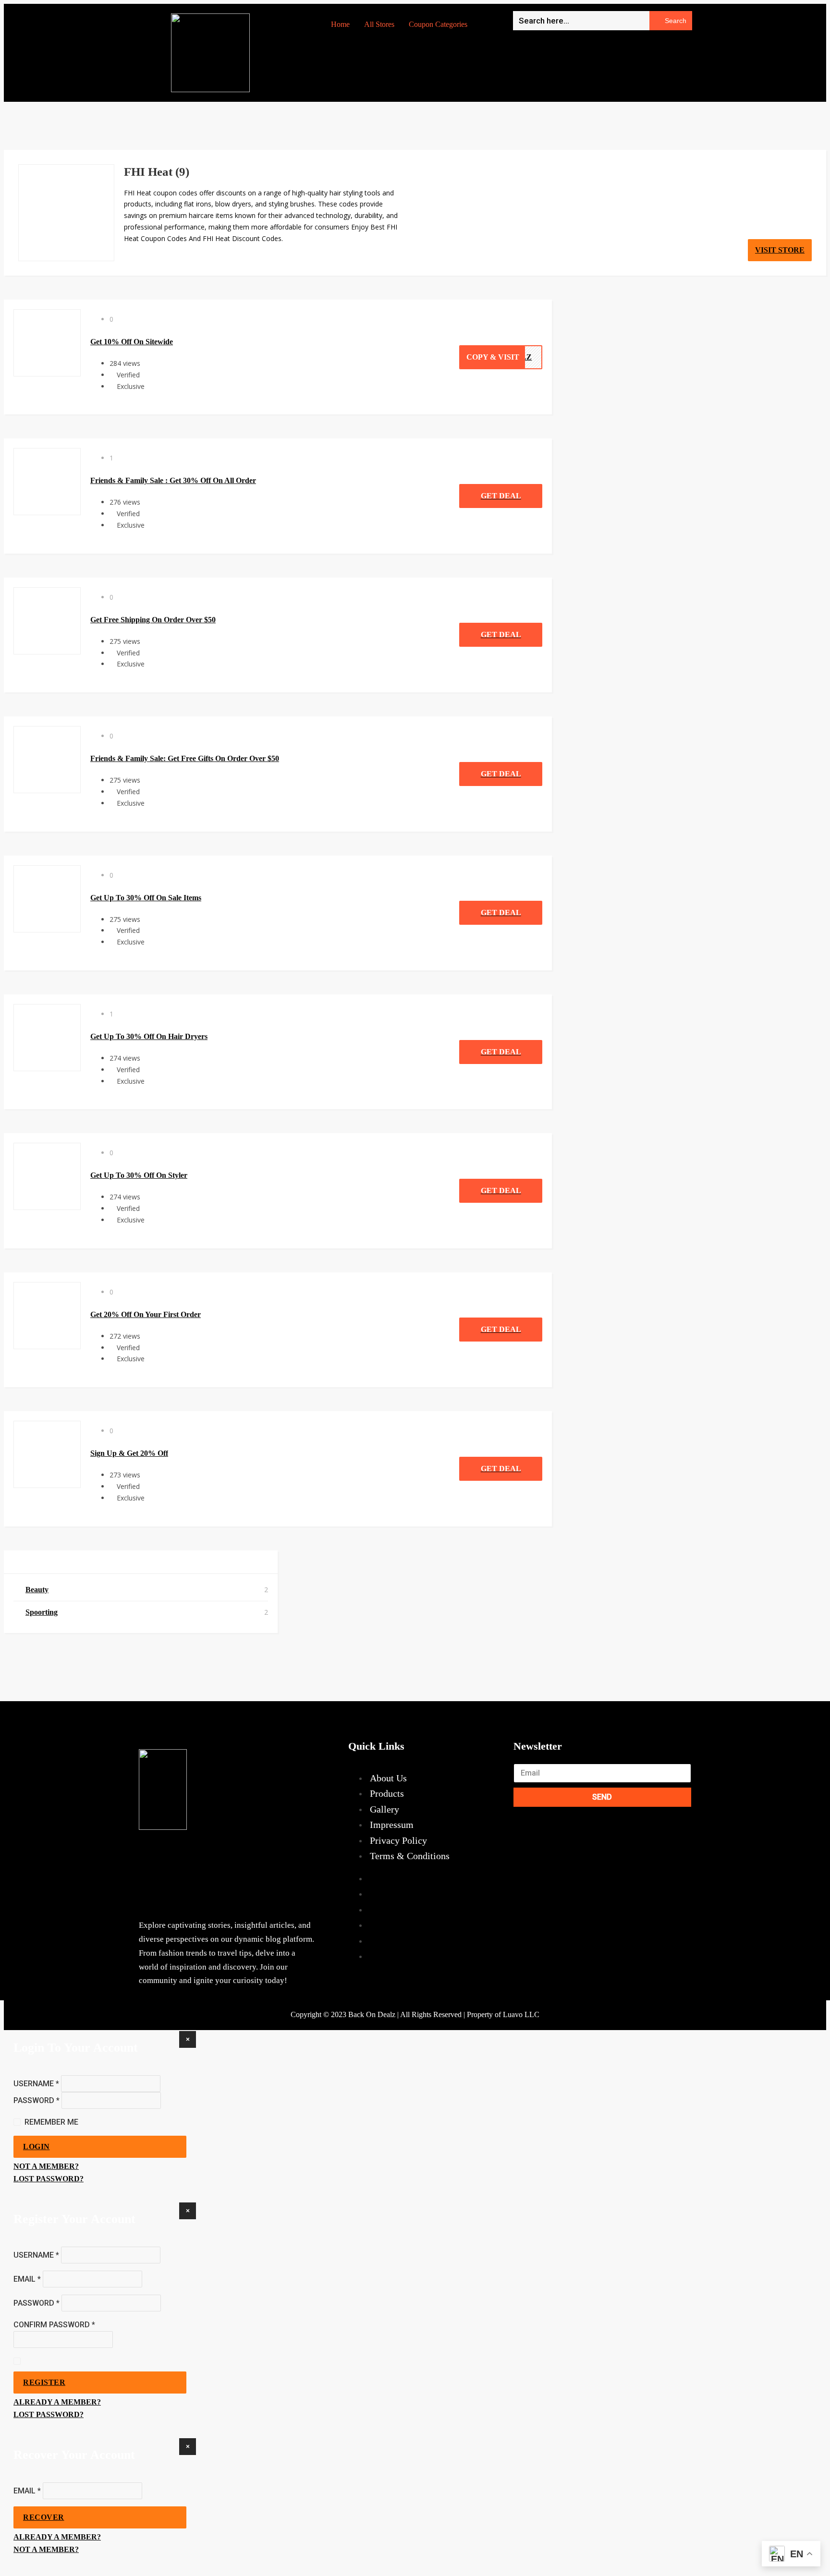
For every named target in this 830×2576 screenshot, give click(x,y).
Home (340, 24)
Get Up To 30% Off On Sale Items (146, 898)
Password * (37, 2100)
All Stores (379, 24)
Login (37, 2147)
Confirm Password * (54, 2325)
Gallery (384, 1809)
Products (387, 1793)
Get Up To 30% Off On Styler (139, 1175)
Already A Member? (57, 2402)
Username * (36, 2083)
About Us (388, 1778)
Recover (44, 2517)
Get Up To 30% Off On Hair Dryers (149, 1036)
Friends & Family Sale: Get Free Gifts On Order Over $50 (185, 758)
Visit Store (780, 250)
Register (44, 2382)
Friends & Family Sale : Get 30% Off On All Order (173, 480)
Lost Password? (49, 2179)
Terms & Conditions (410, 1856)
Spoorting (42, 1612)
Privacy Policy (398, 1840)
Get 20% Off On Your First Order (146, 1314)
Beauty (37, 1590)
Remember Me (51, 2122)
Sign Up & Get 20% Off (129, 1453)
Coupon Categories (438, 24)
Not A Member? (46, 2166)
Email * (27, 2279)
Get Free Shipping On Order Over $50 (153, 620)
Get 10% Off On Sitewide (132, 342)
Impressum (392, 1825)
